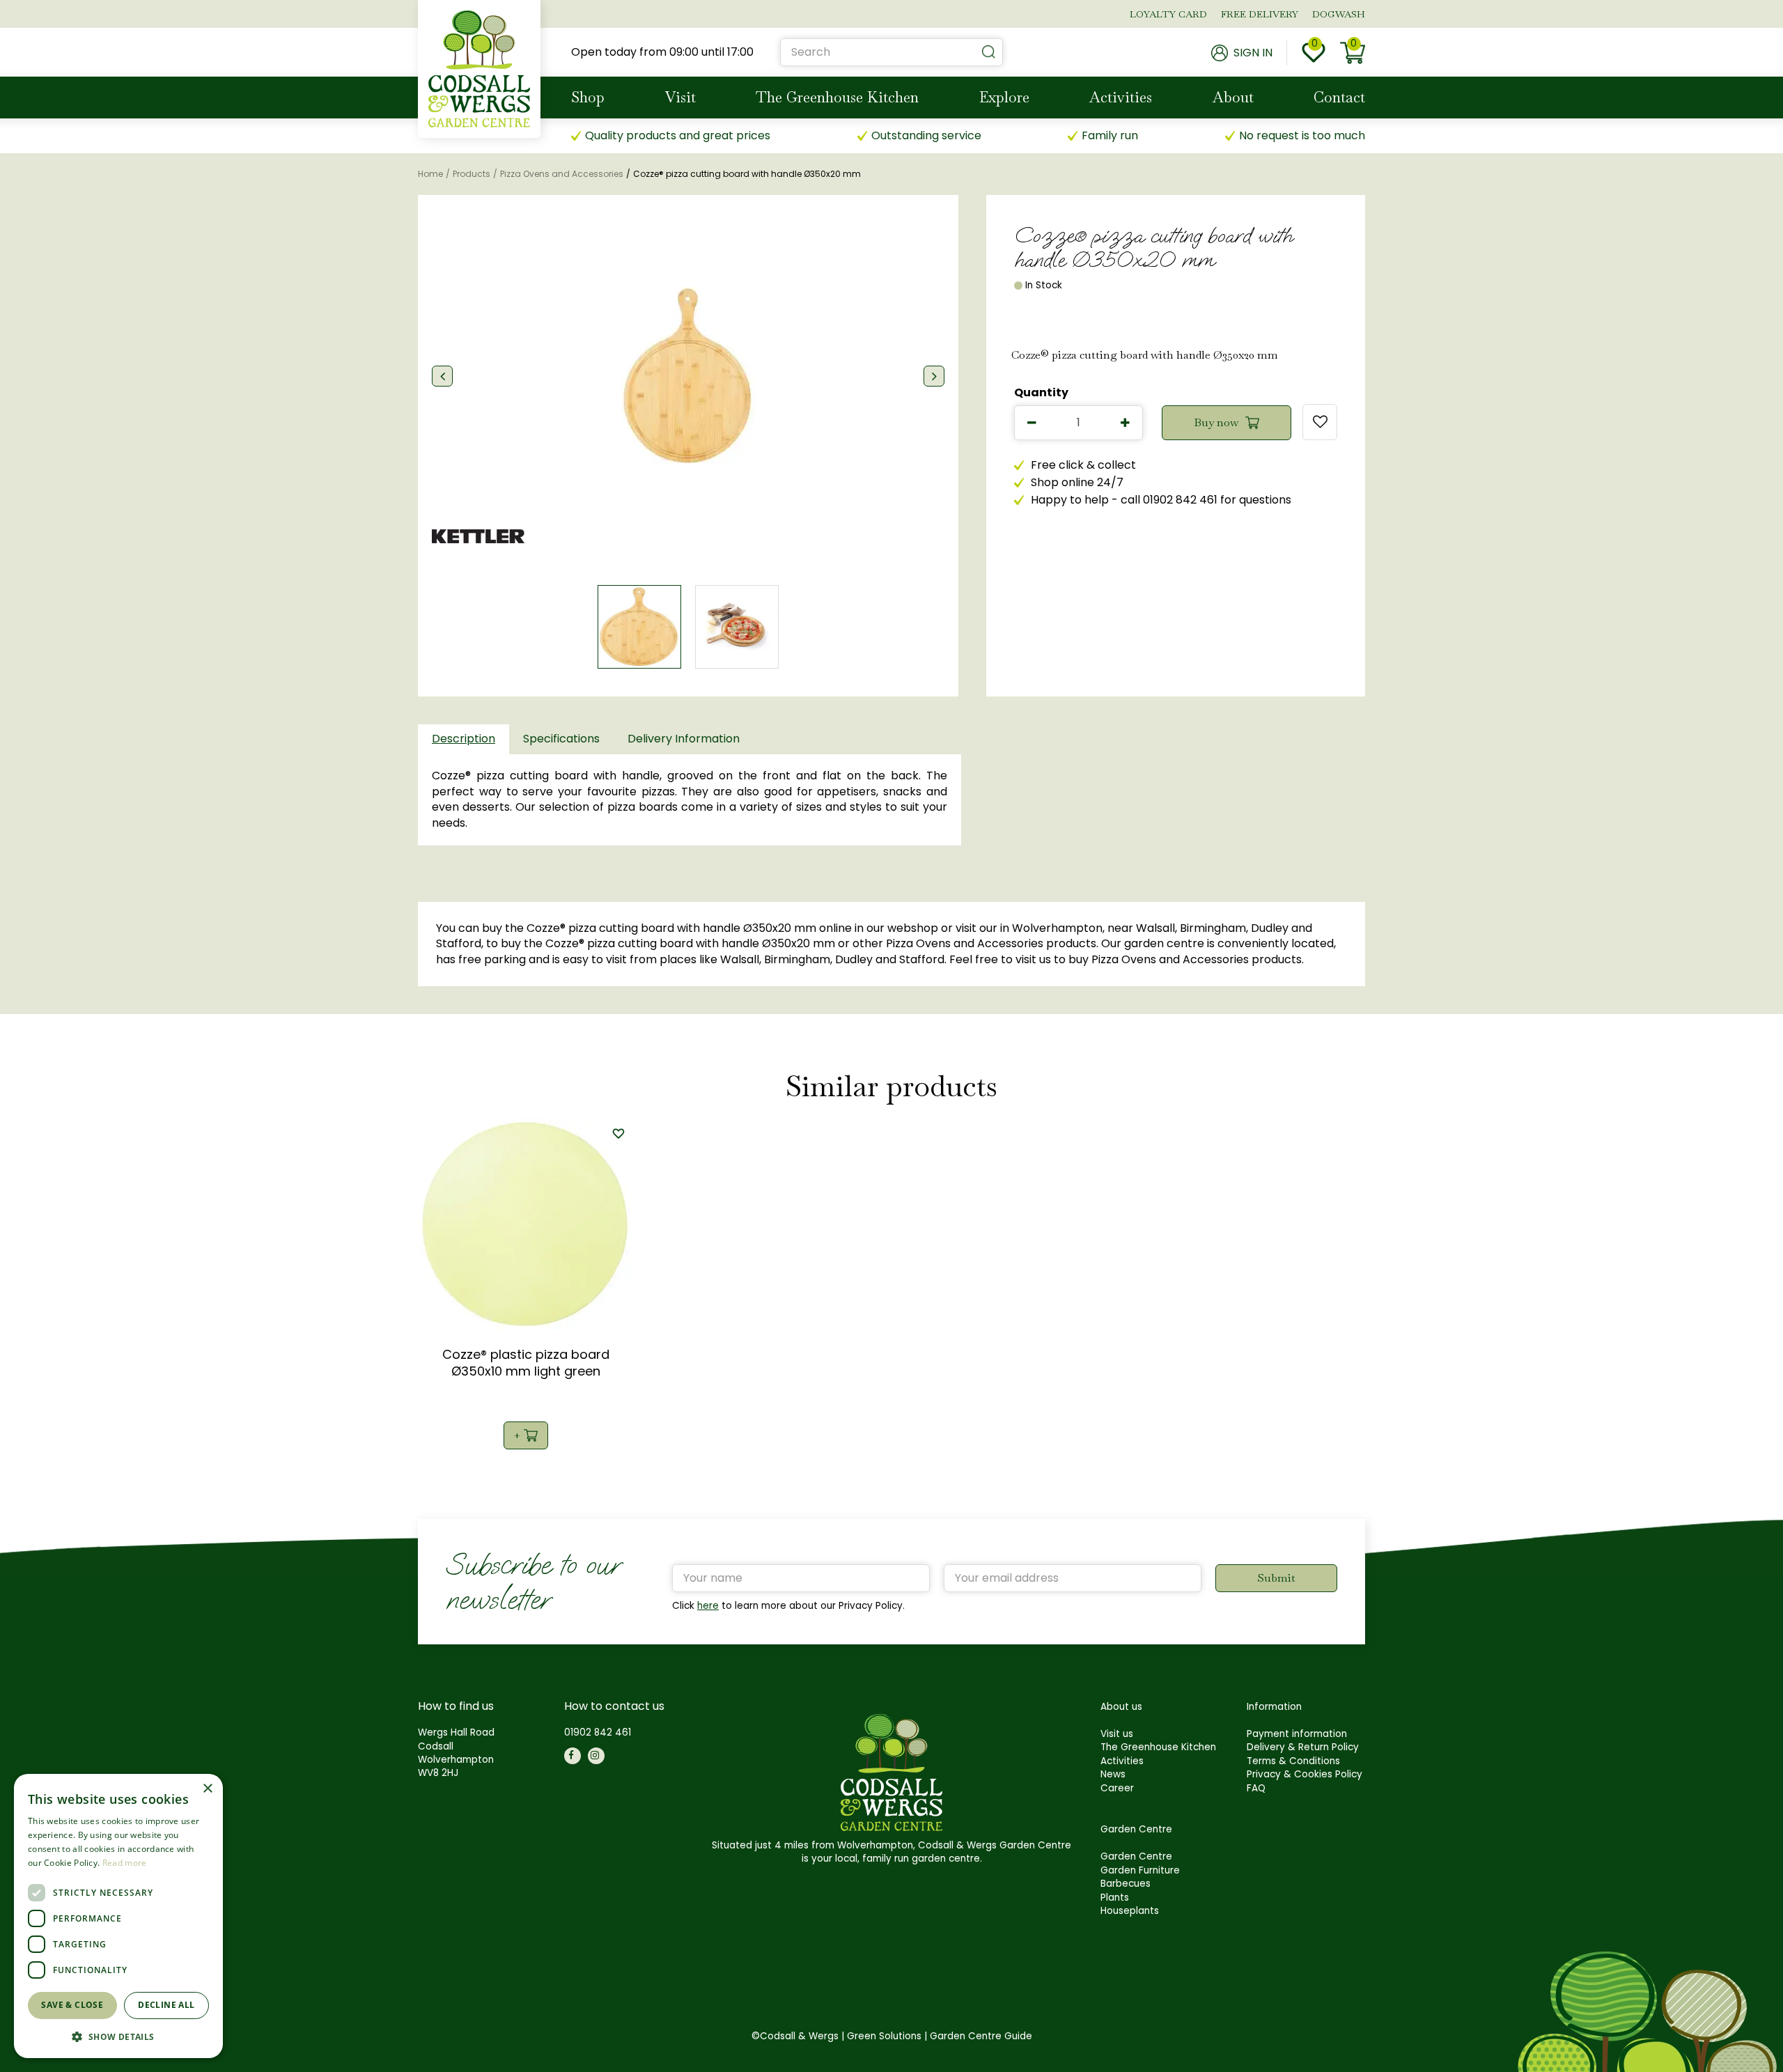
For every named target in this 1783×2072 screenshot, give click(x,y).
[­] (573, 1756)
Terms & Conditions (1293, 1761)
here (708, 1606)
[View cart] (1353, 53)
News (1113, 1774)
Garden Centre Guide (981, 2036)
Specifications (561, 739)
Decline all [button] (166, 2005)
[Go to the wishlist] (1314, 53)
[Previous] (442, 376)
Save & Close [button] (72, 2005)
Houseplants (1130, 1911)
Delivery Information (684, 739)
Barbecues (1126, 1884)
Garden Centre (1136, 1856)
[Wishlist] (1314, 53)
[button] (118, 2036)
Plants (1115, 1898)
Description (464, 739)
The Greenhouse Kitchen (1158, 1747)
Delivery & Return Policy (1303, 1747)
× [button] (207, 1789)
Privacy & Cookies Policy (1305, 1774)
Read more (125, 1863)
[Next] (934, 376)
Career (1117, 1788)
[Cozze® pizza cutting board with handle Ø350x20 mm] (688, 376)
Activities (1122, 1761)
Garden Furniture (1140, 1870)
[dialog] (118, 1916)
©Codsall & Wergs (795, 2036)
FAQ (1256, 1788)
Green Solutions (884, 2036)
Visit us (1117, 1734)
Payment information (1297, 1734)
